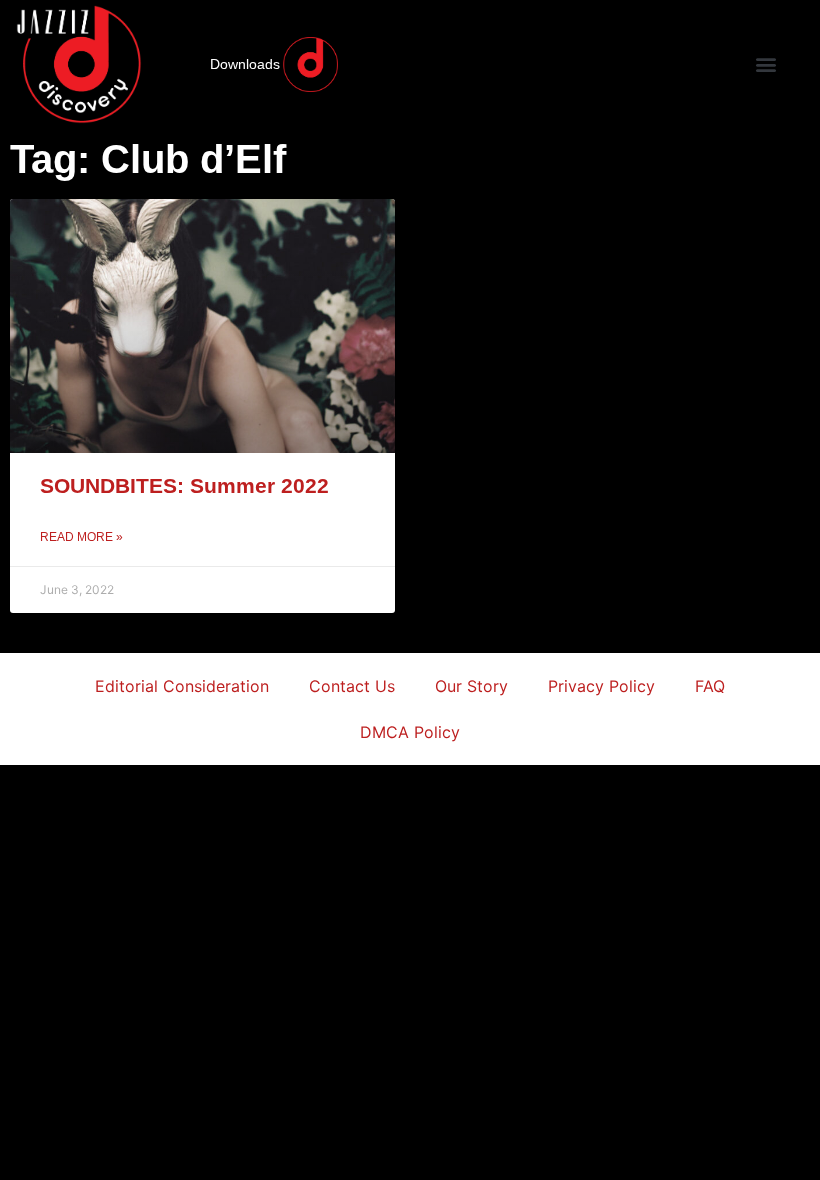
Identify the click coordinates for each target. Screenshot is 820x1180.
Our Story (471, 686)
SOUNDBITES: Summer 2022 (184, 485)
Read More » (81, 537)
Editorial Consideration (182, 686)
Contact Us (352, 686)
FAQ (710, 686)
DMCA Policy (410, 732)
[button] (765, 64)
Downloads (245, 64)
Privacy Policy (601, 686)
